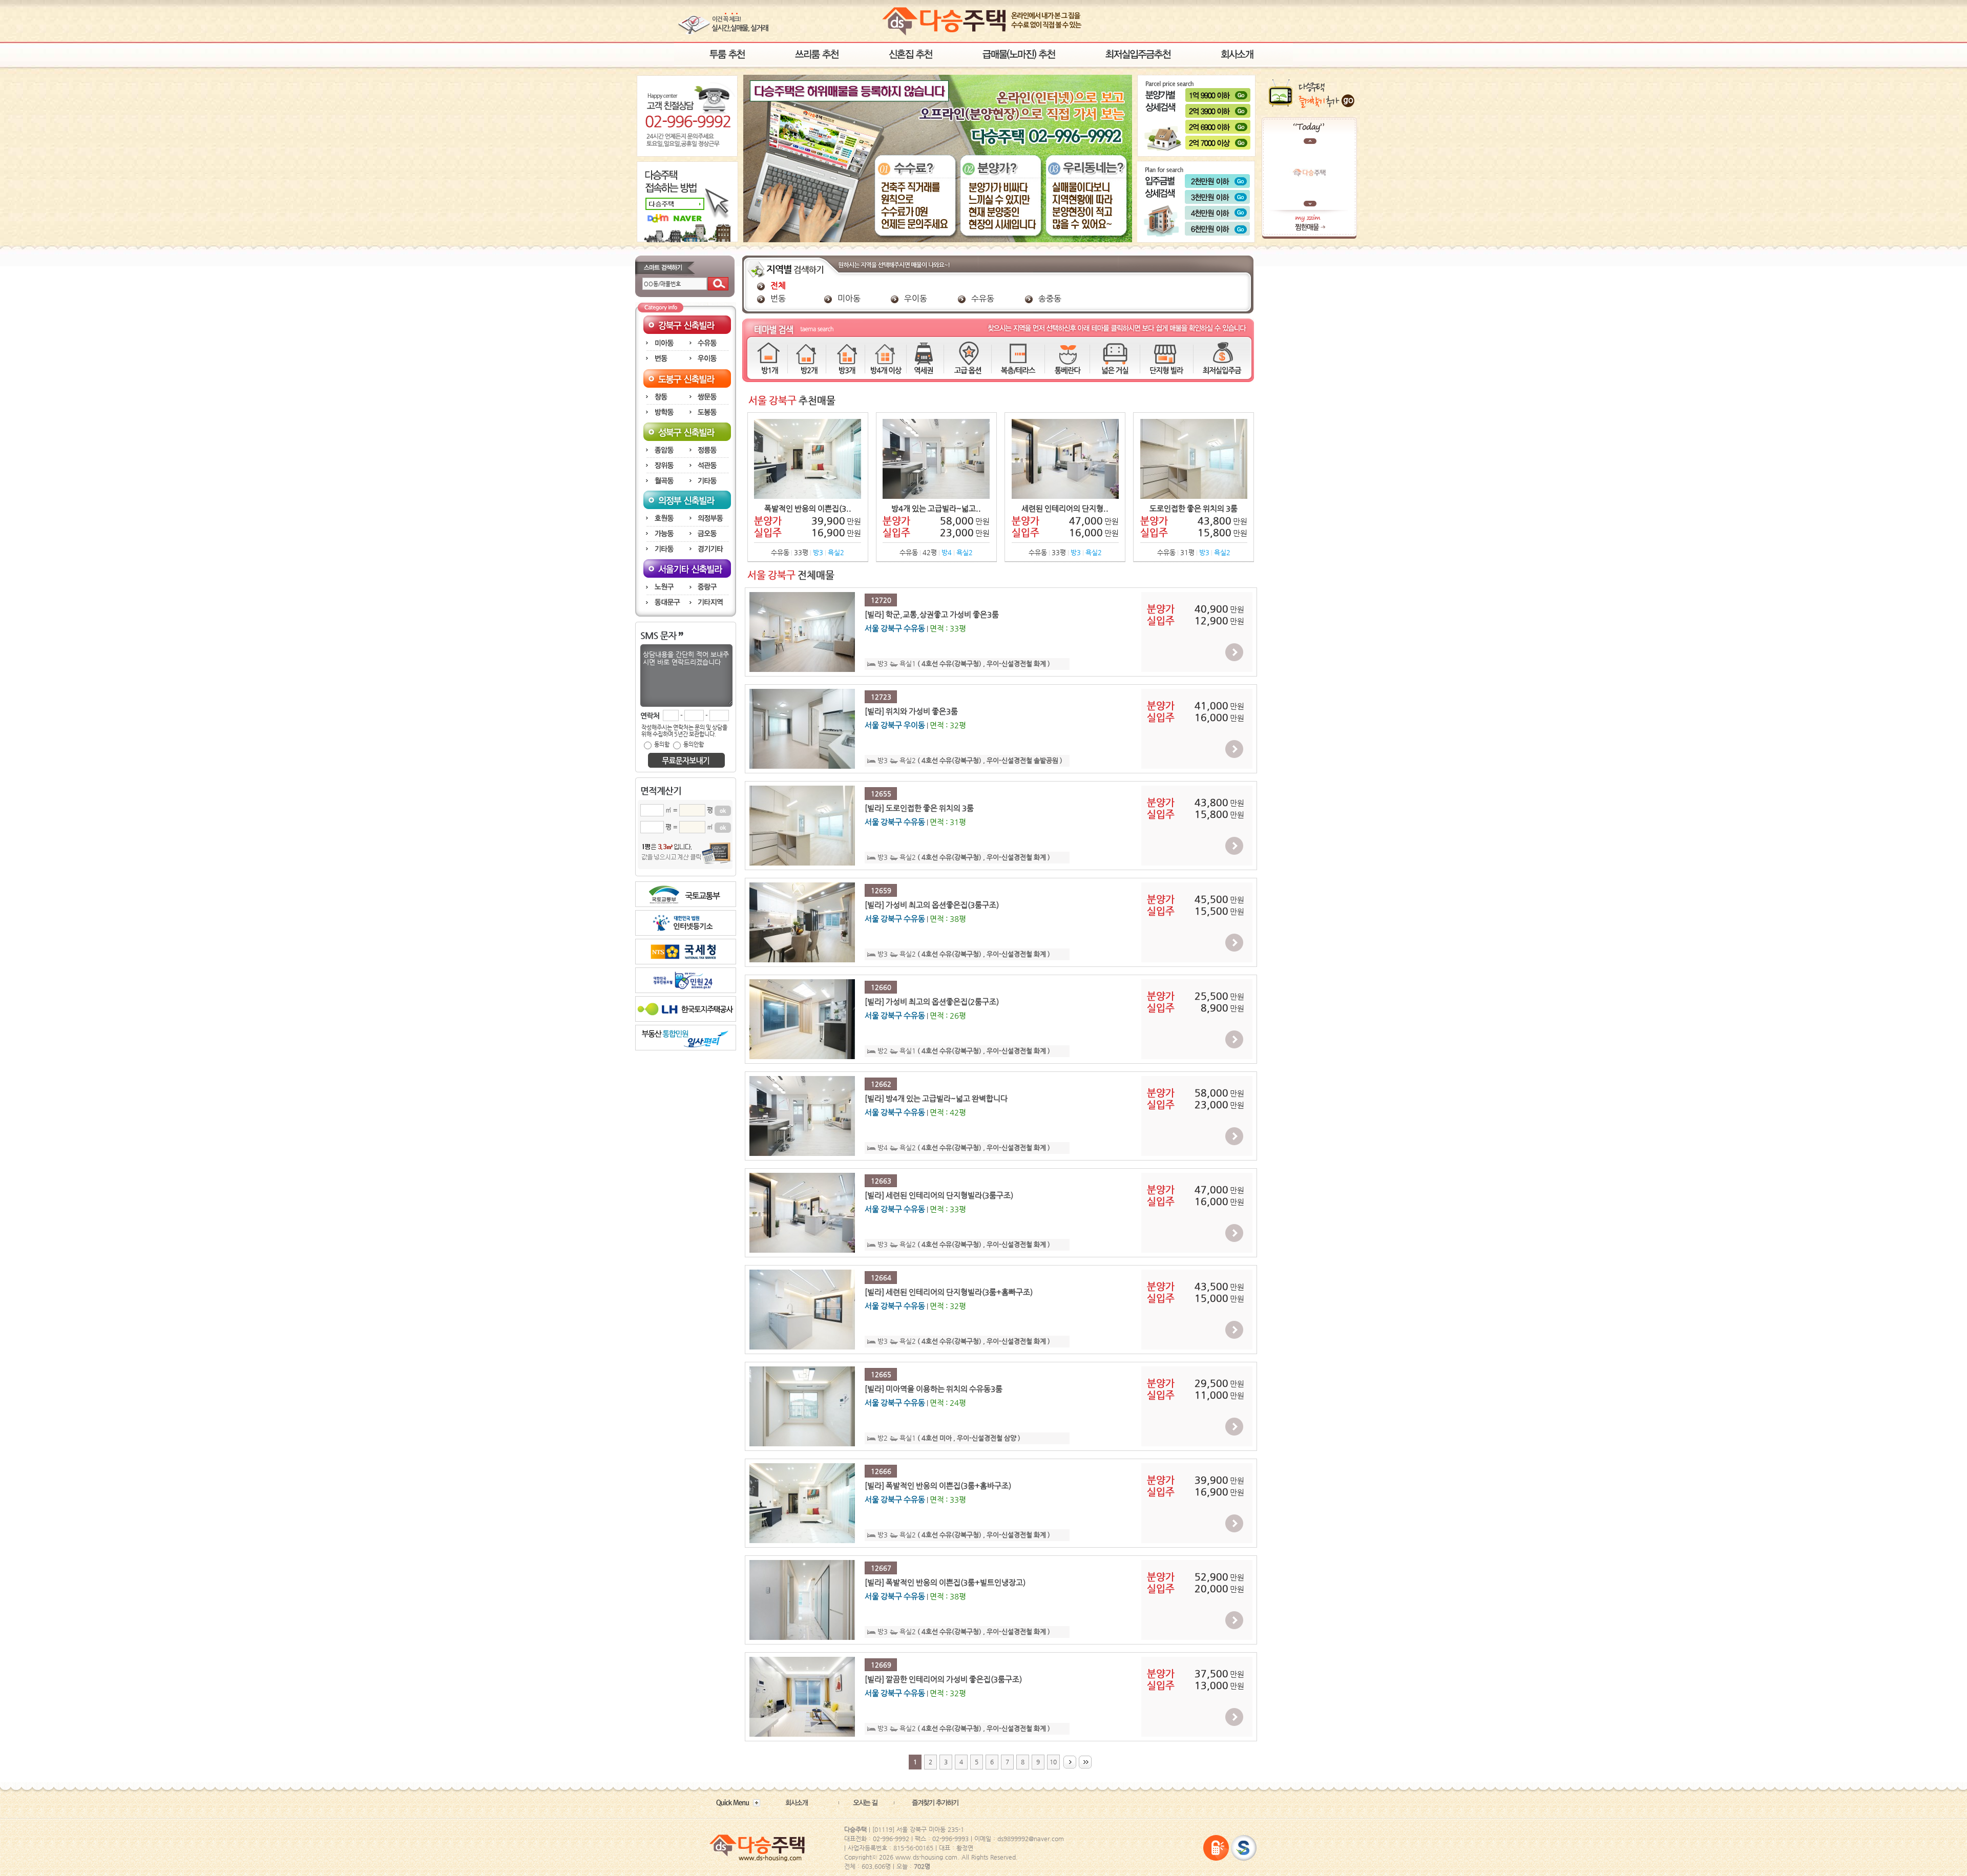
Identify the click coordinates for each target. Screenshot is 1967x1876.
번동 (777, 298)
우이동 (915, 298)
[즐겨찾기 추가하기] (931, 1803)
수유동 (982, 298)
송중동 (1049, 298)
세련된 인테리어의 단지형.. (1065, 509)
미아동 (848, 298)
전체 (777, 286)
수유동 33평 (808, 552)
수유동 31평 (1194, 552)
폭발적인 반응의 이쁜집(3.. (808, 509)
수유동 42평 (936, 552)
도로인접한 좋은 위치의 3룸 (1194, 509)
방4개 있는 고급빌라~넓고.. (936, 509)
